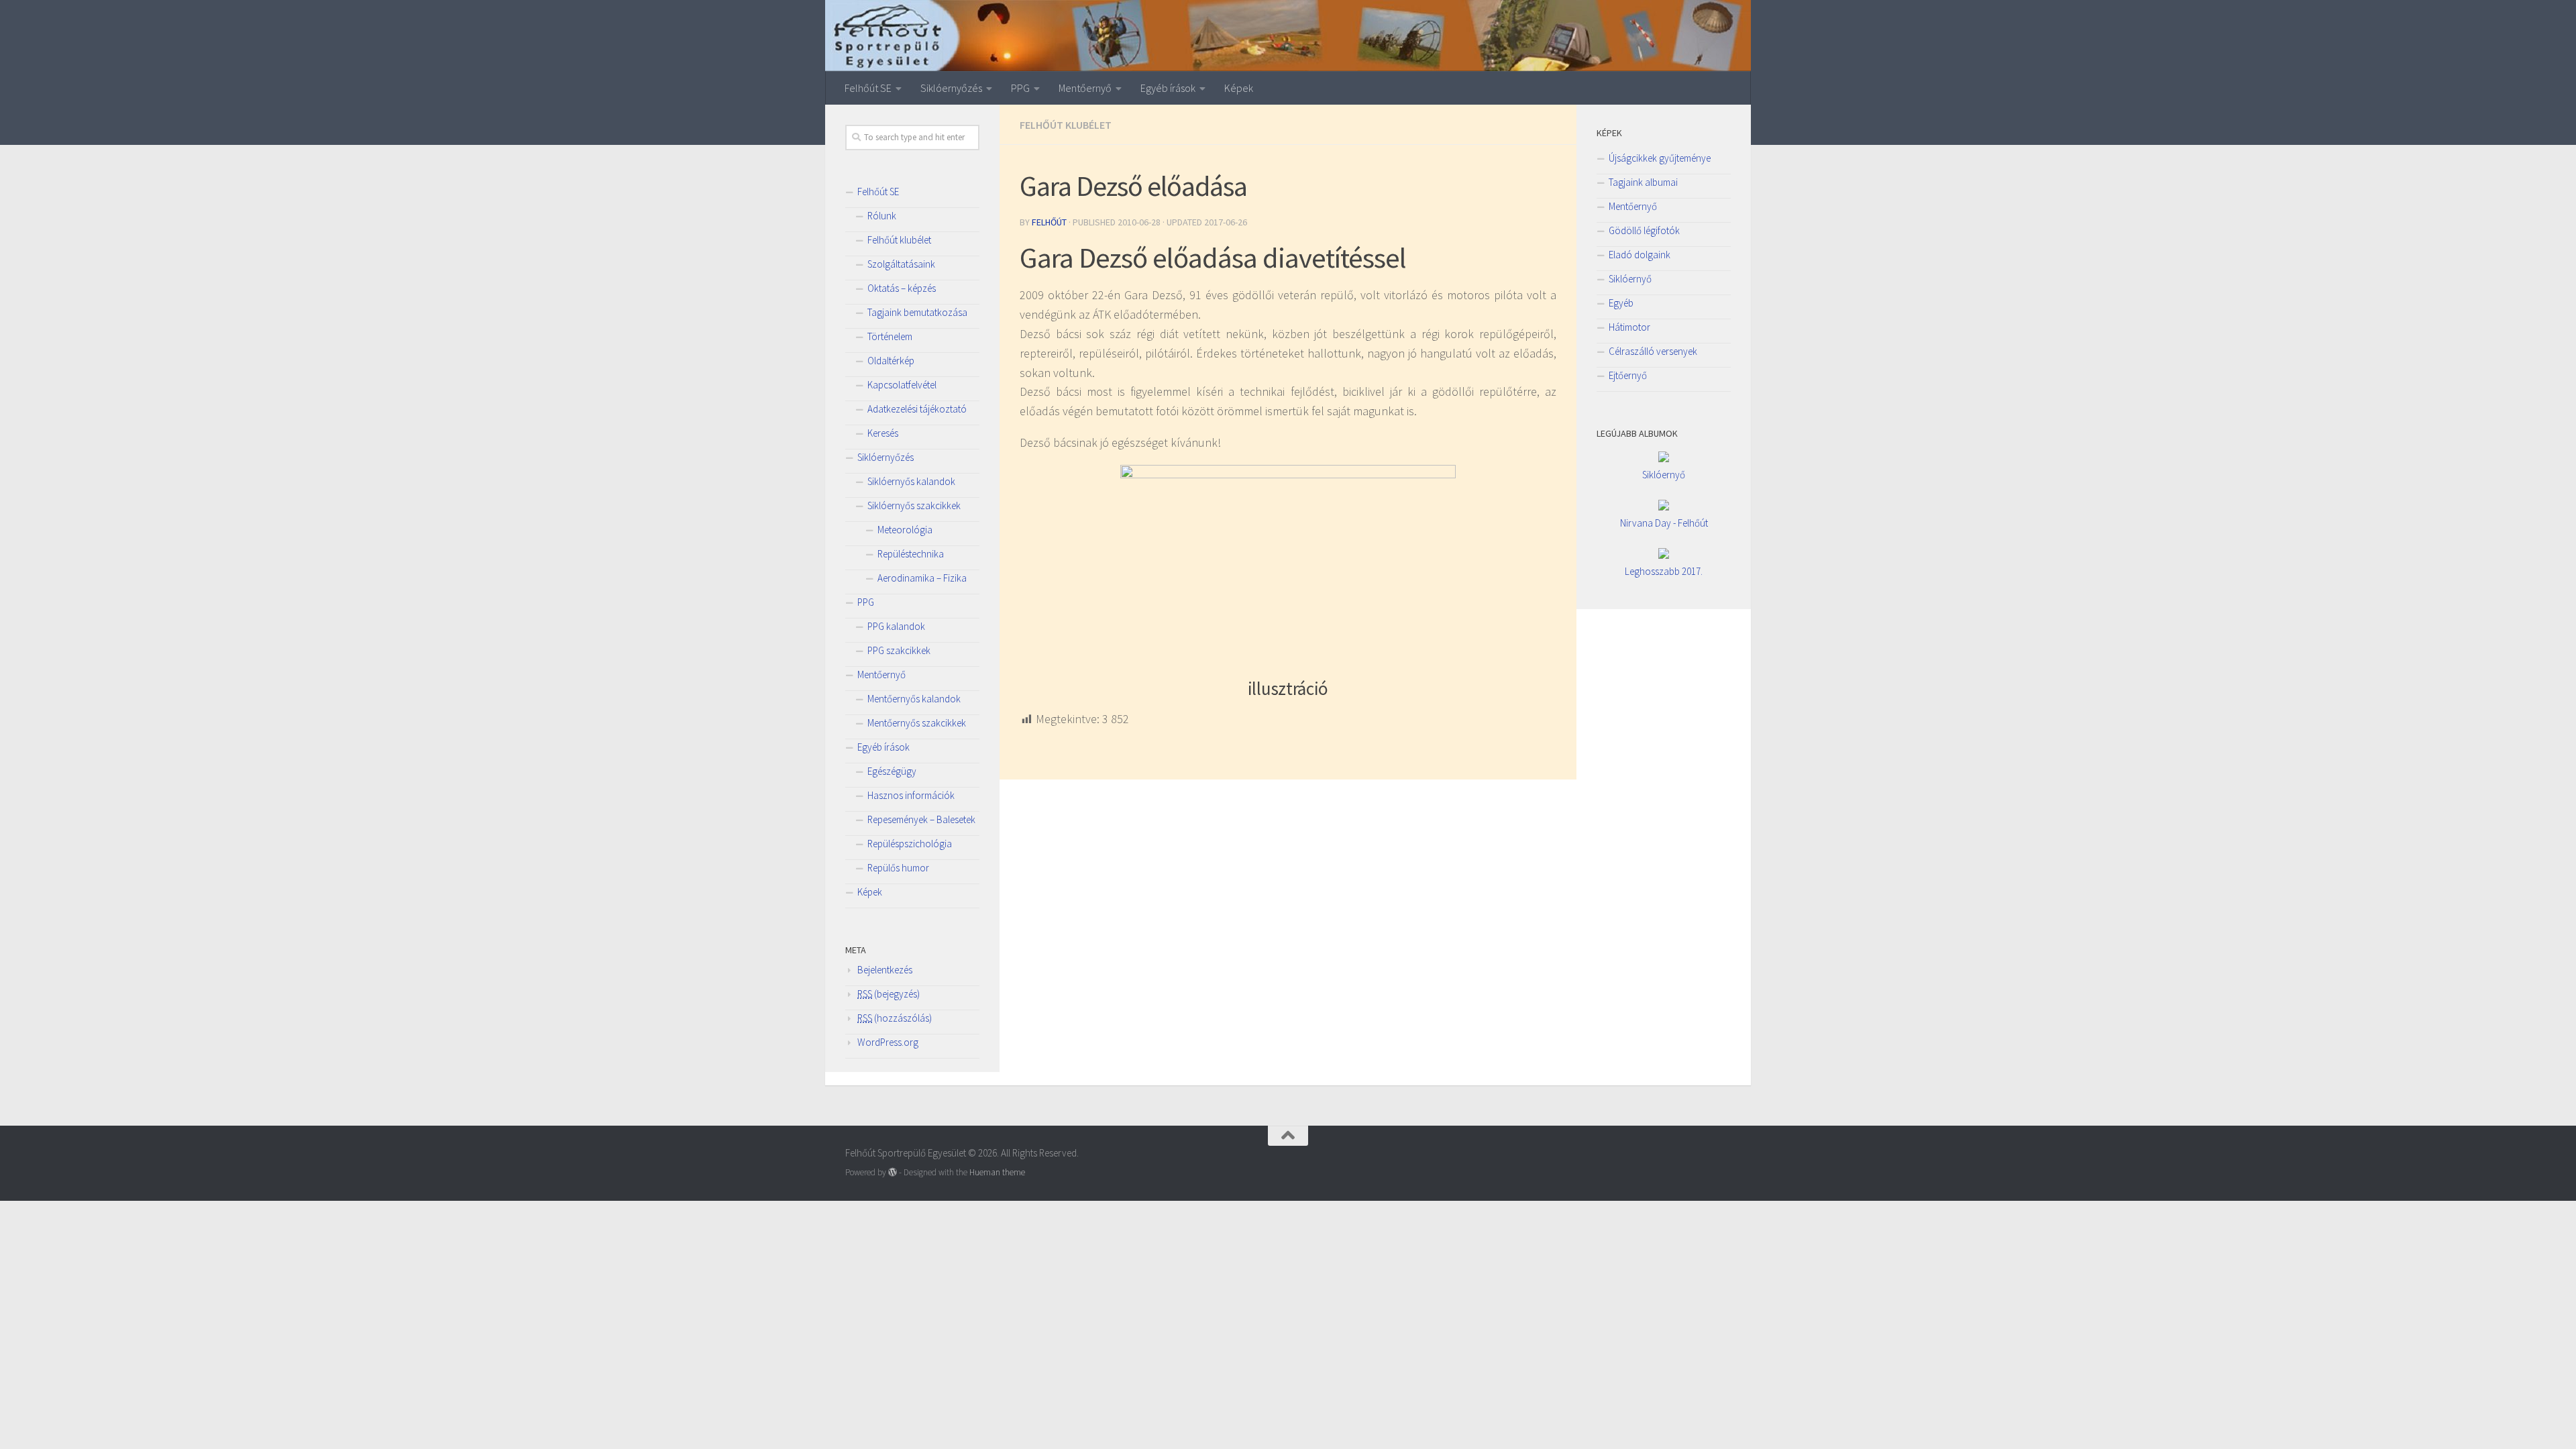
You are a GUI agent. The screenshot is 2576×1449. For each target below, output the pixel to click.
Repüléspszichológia (910, 844)
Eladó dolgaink (1640, 255)
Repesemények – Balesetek (921, 819)
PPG (1020, 88)
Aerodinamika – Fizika (922, 578)
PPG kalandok (896, 626)
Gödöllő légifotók (1644, 230)
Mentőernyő (1085, 88)
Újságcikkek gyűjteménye (1660, 158)
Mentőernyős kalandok (914, 699)
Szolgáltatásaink (901, 264)
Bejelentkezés (885, 970)
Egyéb (1621, 303)
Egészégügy (892, 771)
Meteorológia (905, 530)
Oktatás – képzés (902, 288)
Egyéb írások (1168, 88)
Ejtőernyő (1628, 375)
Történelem (890, 336)
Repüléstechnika (911, 554)
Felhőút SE (868, 88)
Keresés (883, 433)
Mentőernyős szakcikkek (917, 723)
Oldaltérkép (891, 361)
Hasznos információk (911, 795)
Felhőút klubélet (1066, 125)
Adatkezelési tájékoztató (917, 409)
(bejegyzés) (889, 994)
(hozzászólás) (895, 1018)
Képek (1239, 88)
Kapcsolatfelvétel (902, 385)
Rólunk (882, 216)
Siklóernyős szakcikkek (914, 505)
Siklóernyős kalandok (911, 481)
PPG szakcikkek (899, 650)
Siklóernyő (1630, 279)
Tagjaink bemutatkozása (917, 312)
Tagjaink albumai (1643, 182)
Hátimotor (1629, 327)
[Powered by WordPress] (893, 1172)
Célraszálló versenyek (1653, 351)
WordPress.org (888, 1042)
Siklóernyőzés (951, 88)
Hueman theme (997, 1172)
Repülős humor (898, 868)
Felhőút (1049, 222)
